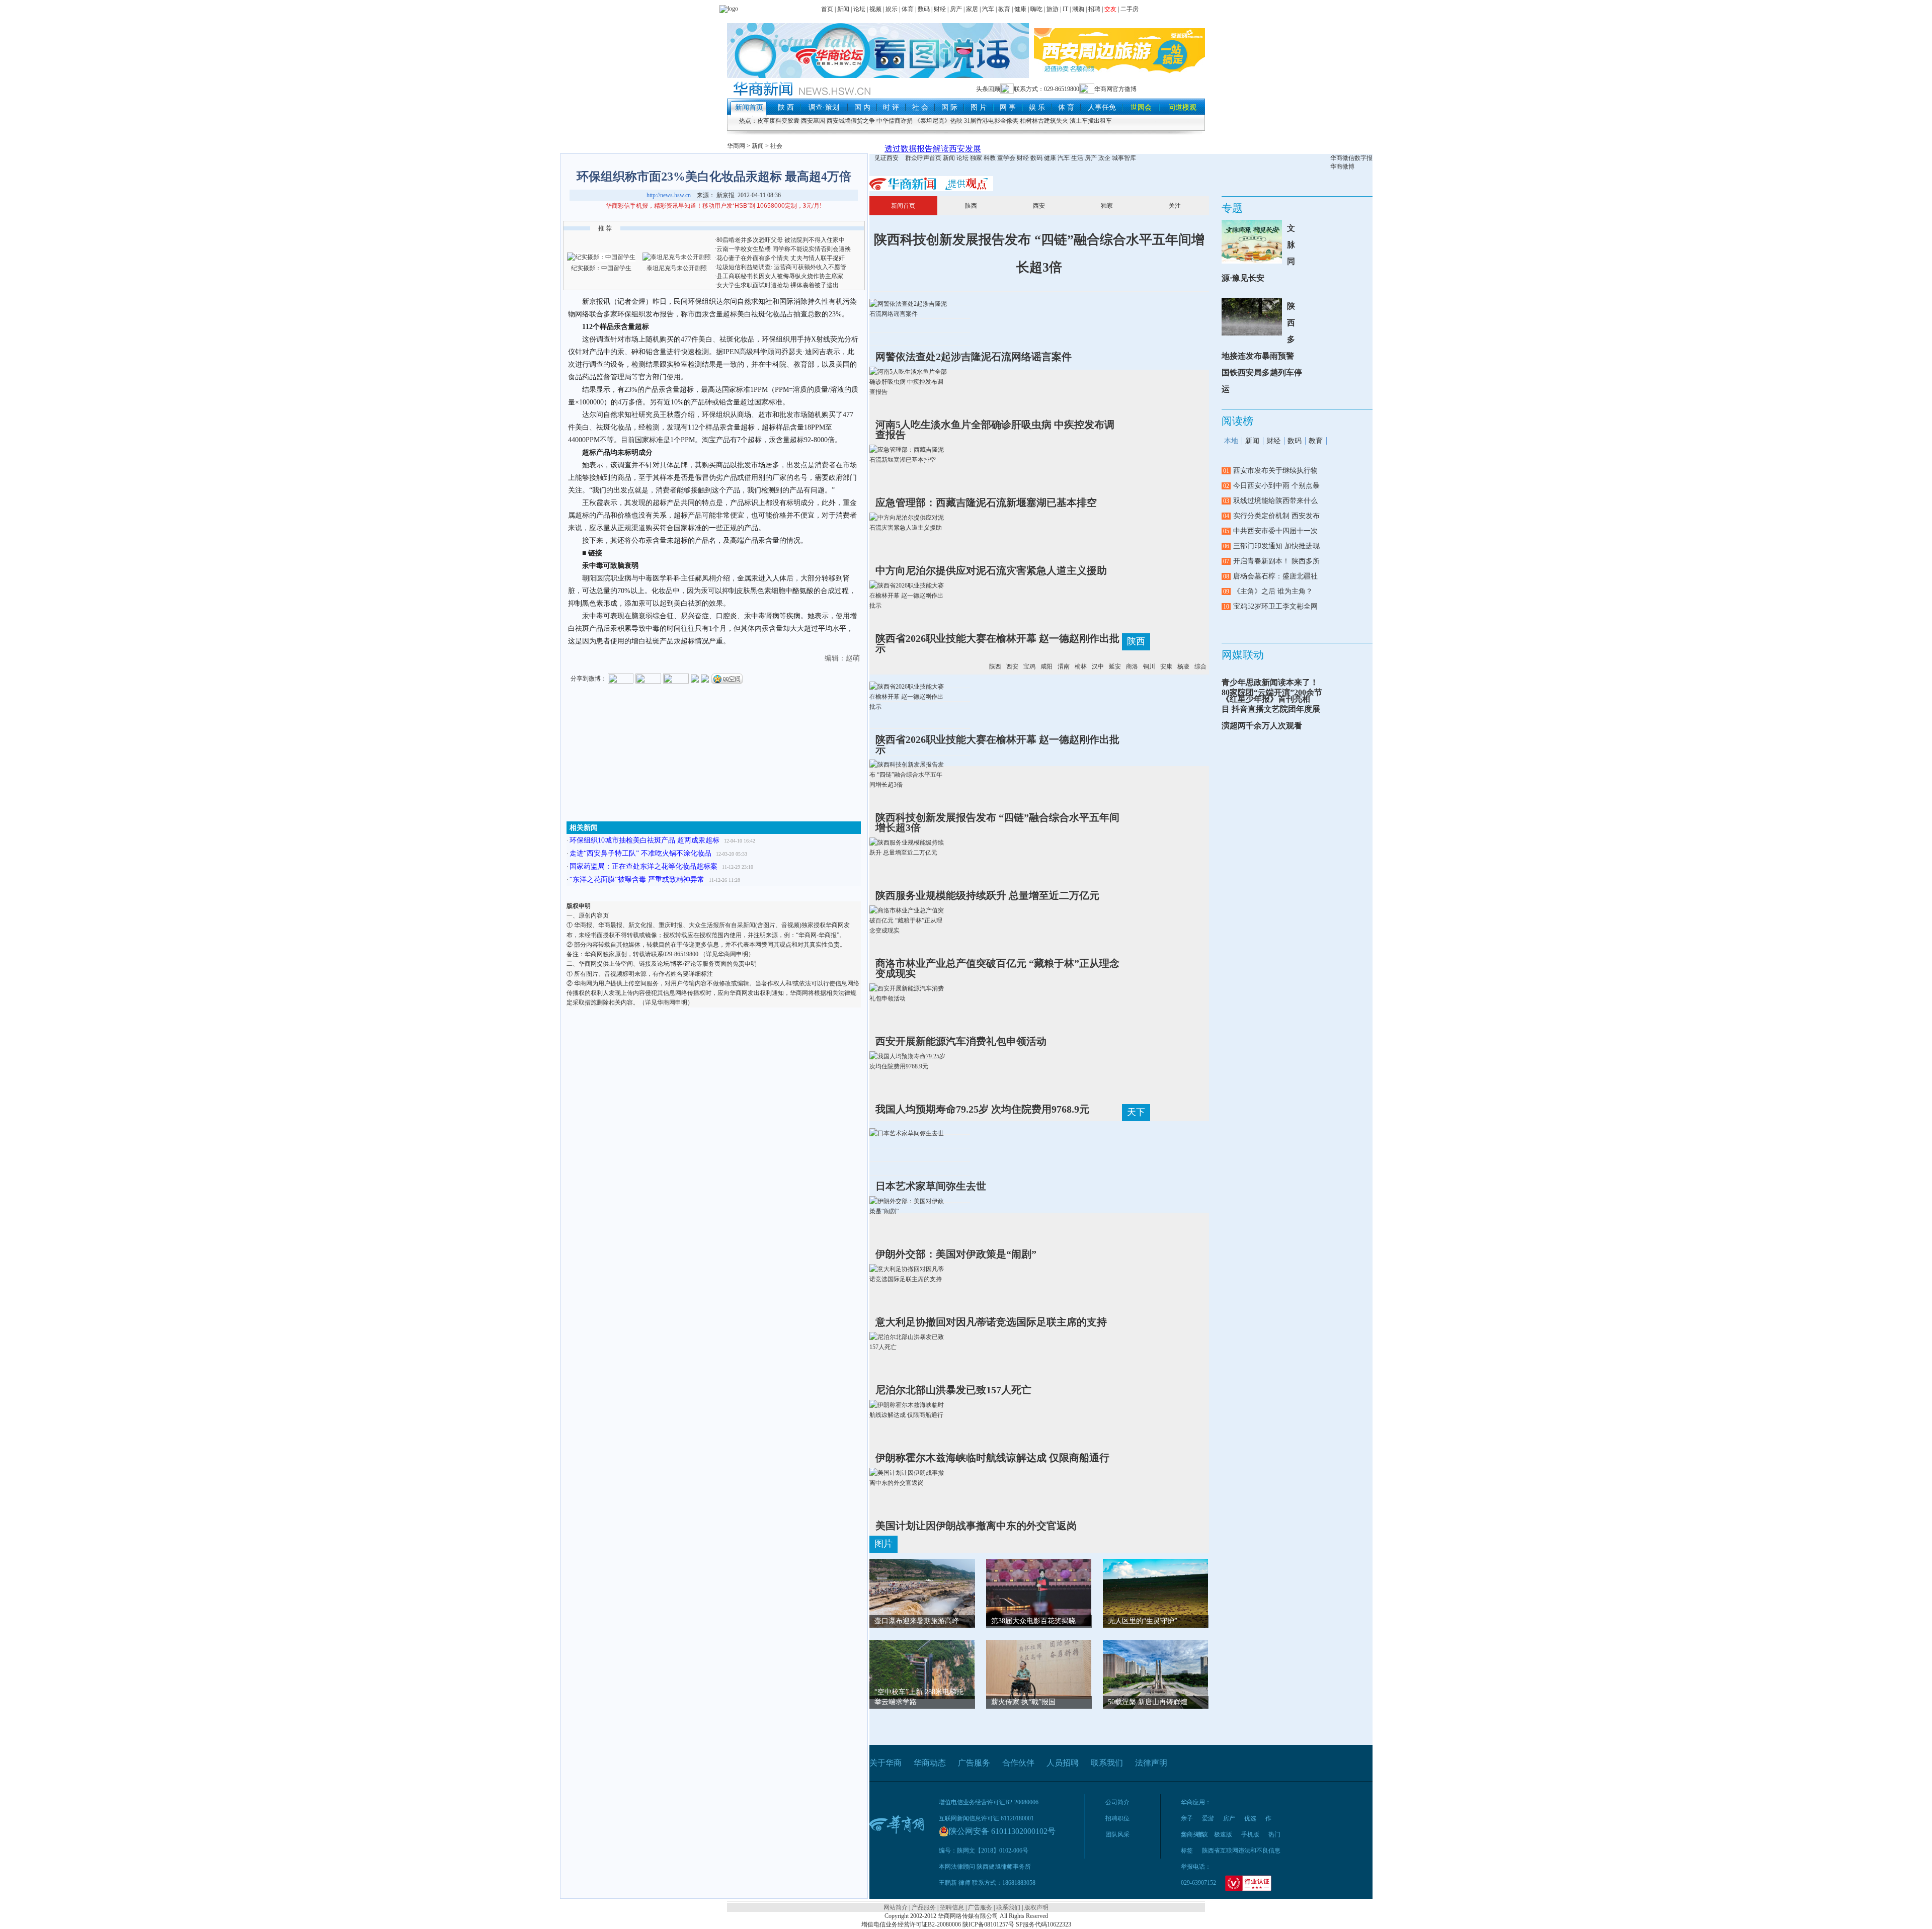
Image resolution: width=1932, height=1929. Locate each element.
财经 (940, 9)
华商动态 (930, 1763)
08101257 (996, 1924)
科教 (990, 158)
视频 (875, 9)
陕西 (971, 206)
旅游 (1053, 9)
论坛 (859, 9)
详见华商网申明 (727, 954)
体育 (908, 9)
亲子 (1187, 1818)
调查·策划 (824, 107)
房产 (956, 9)
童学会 (1006, 158)
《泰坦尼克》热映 (938, 121)
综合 (1200, 666)
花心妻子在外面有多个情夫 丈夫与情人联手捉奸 (781, 258)
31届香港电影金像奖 (991, 121)
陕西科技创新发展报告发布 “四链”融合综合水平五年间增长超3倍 (1039, 254)
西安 (1039, 206)
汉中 (1098, 666)
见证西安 (887, 158)
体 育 (1066, 107)
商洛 (1132, 666)
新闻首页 (749, 107)
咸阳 (1046, 666)
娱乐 (892, 9)
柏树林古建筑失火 (1044, 121)
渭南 (1064, 666)
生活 (1077, 158)
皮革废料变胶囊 (778, 121)
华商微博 (1342, 166)
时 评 (891, 107)
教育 (1004, 9)
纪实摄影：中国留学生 (601, 268)
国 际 (949, 107)
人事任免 (1102, 107)
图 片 (979, 107)
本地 (1231, 441)
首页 (827, 9)
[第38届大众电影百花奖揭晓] (1039, 1591)
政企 (1104, 158)
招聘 (1094, 9)
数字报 (1363, 158)
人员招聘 (1063, 1763)
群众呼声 (917, 158)
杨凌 (1183, 666)
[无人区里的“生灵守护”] (1156, 1593)
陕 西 (786, 107)
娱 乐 (1037, 107)
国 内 (862, 107)
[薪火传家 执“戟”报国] (1039, 1668)
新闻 (843, 9)
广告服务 (974, 1763)
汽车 (988, 9)
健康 (1020, 9)
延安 (1115, 666)
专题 (1232, 208)
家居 (972, 9)
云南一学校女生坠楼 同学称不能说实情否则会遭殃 (784, 249)
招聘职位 (1117, 1818)
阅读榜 (1237, 421)
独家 (976, 158)
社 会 (920, 107)
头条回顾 (988, 89)
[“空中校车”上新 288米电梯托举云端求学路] (922, 1668)
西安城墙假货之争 (851, 121)
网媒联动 (1243, 655)
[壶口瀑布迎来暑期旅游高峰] (922, 1598)
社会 (776, 146)
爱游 (1208, 1818)
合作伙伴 (1018, 1763)
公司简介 (1117, 1802)
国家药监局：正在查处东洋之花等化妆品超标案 (643, 866)
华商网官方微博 (1115, 89)
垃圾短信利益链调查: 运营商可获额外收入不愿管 (781, 267)
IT (1065, 9)
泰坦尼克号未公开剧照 (677, 268)
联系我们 (1107, 1763)
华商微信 (1342, 158)
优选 (1250, 1818)
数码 (924, 9)
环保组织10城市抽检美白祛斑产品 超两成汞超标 (645, 840)
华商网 (736, 146)
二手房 (1130, 9)
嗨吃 (1036, 9)
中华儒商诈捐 (895, 121)
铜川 (1149, 666)
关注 (1175, 206)
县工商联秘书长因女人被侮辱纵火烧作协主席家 (780, 276)
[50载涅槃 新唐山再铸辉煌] (1156, 1679)
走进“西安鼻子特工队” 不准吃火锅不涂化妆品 (640, 853)
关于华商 (886, 1763)
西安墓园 (813, 121)
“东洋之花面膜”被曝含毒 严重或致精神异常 (637, 879)
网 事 (1008, 107)
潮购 (1078, 9)
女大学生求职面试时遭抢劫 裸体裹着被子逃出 (778, 285)
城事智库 (1124, 158)
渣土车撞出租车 (1091, 121)
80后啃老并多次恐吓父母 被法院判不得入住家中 (781, 240)
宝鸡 (1029, 666)
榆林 (1081, 666)
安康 (1166, 666)
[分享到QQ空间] (727, 678)
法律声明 (1151, 1763)
